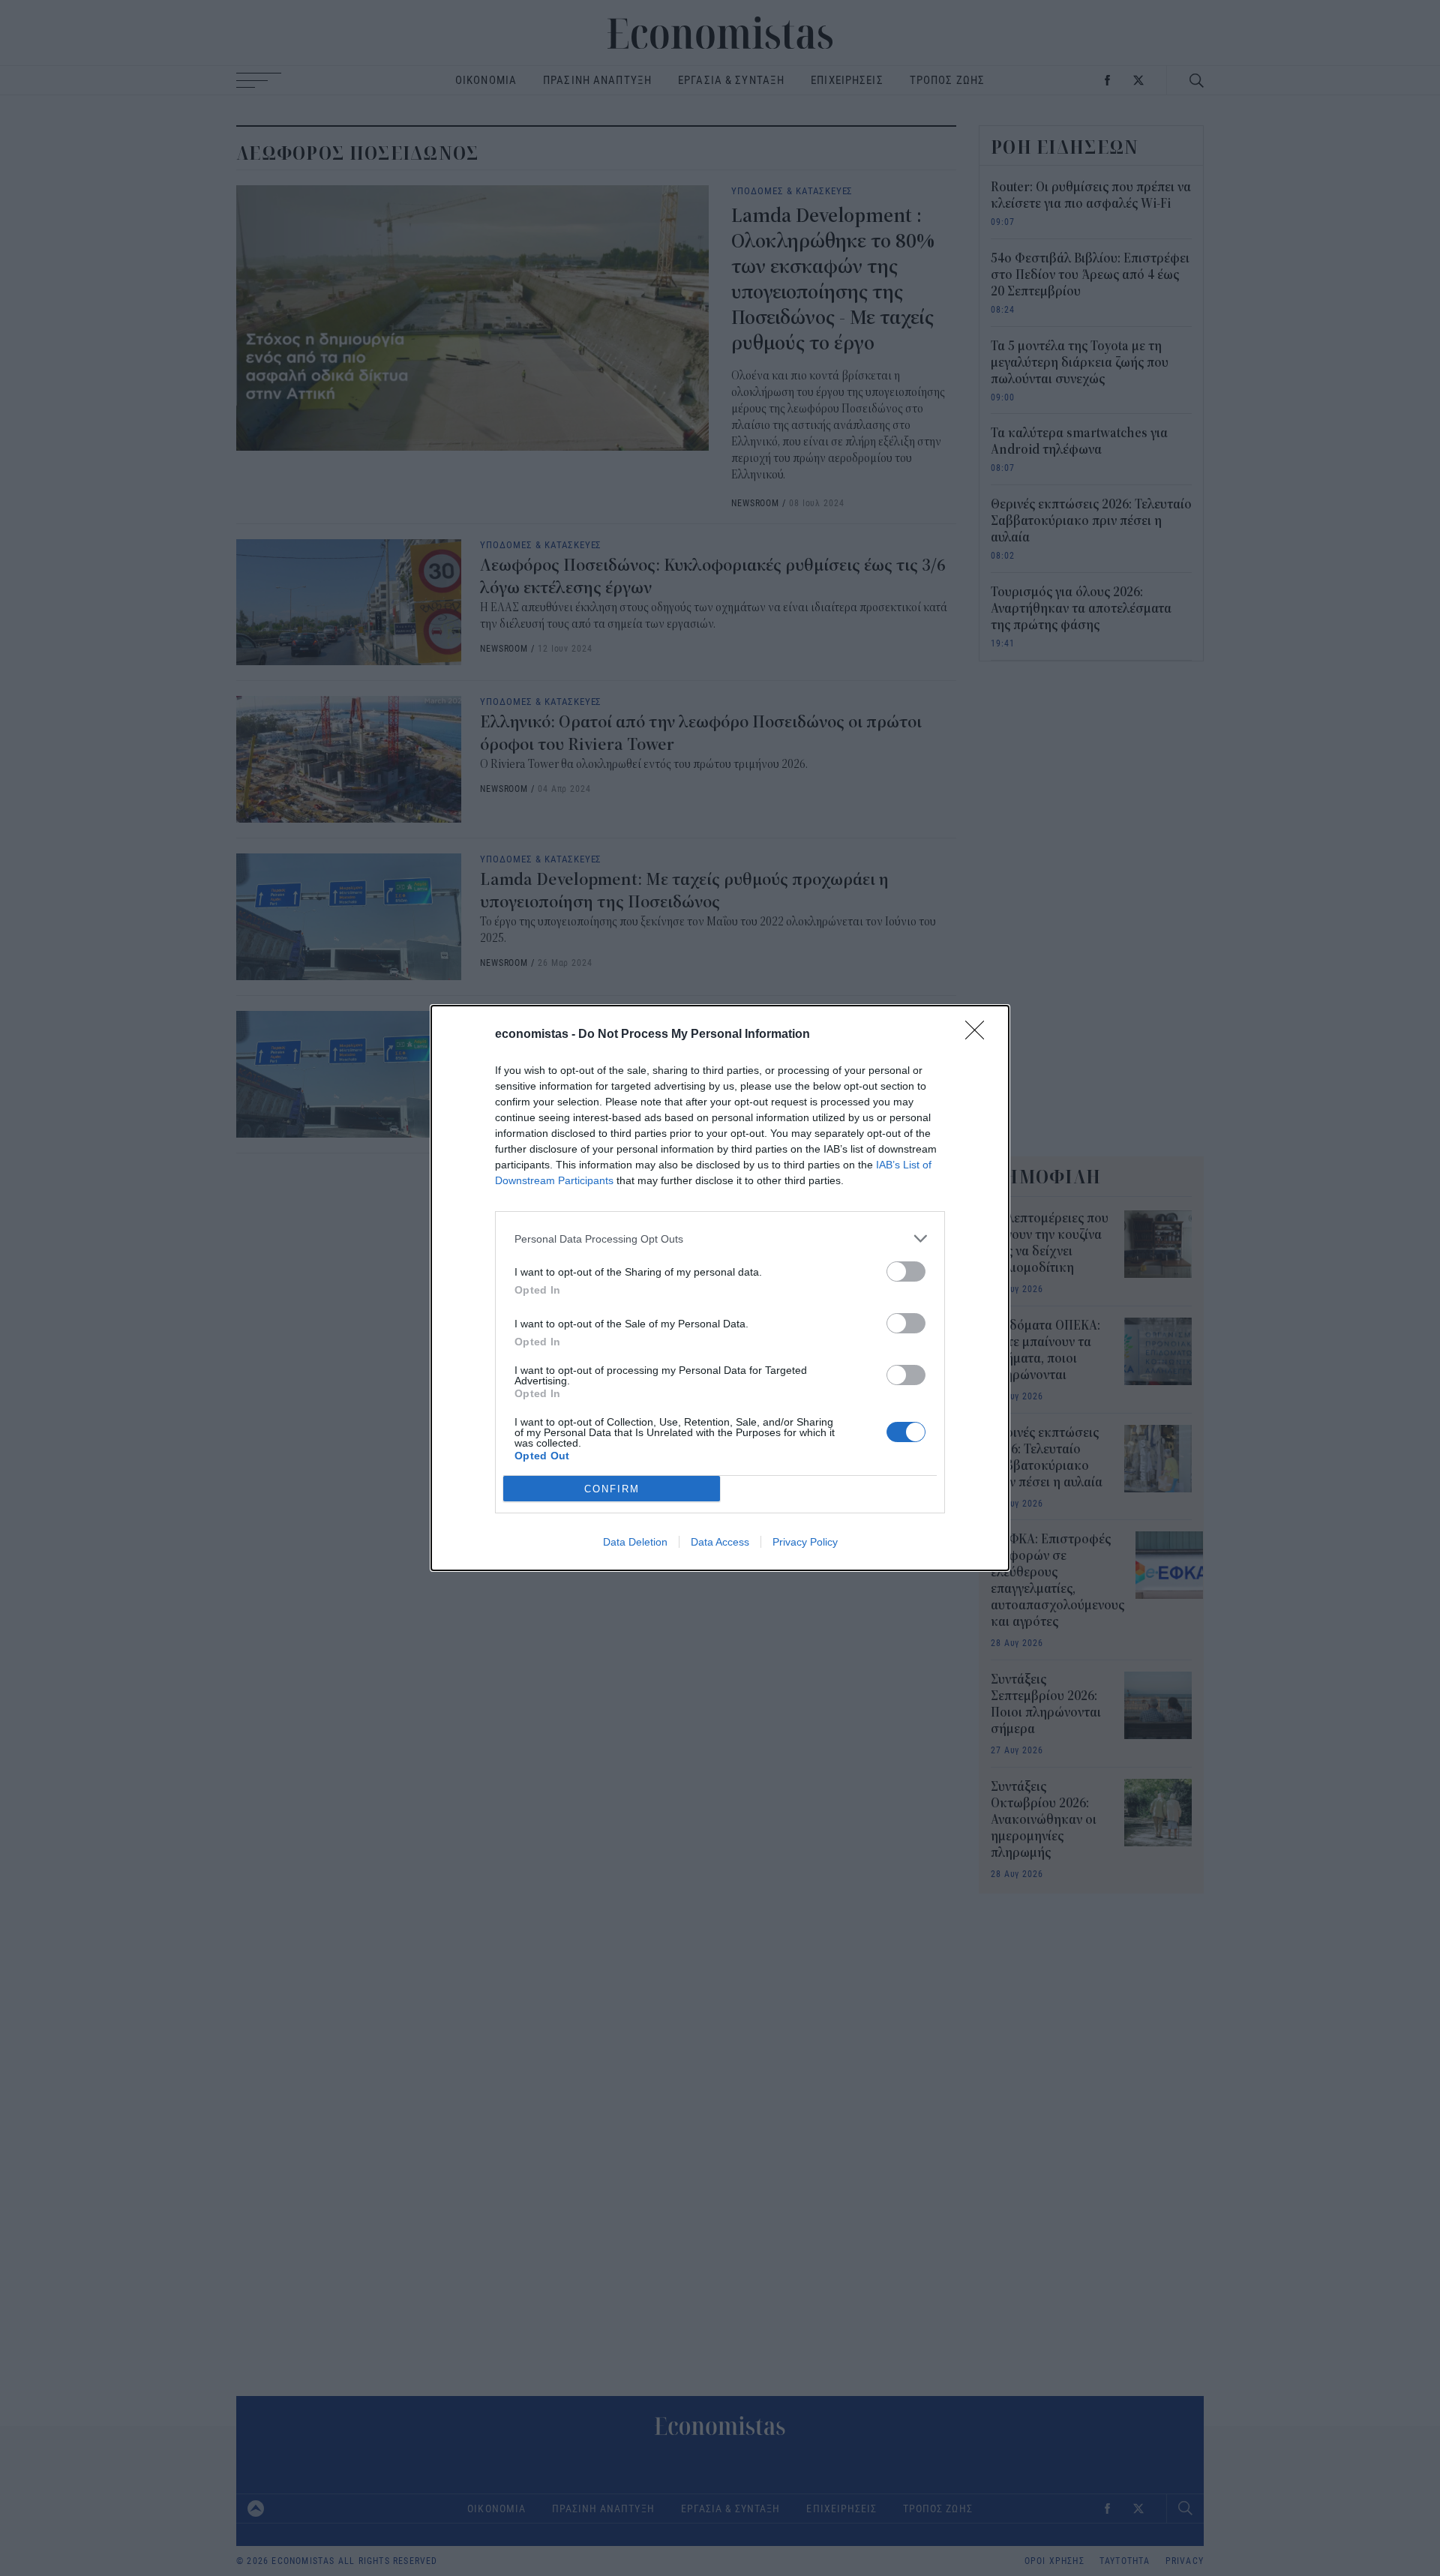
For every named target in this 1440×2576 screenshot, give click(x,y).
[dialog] (720, 1288)
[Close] (979, 1035)
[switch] (906, 1272)
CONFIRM (612, 1489)
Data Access (720, 1542)
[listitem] (720, 1239)
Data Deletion (635, 1542)
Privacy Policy (805, 1542)
